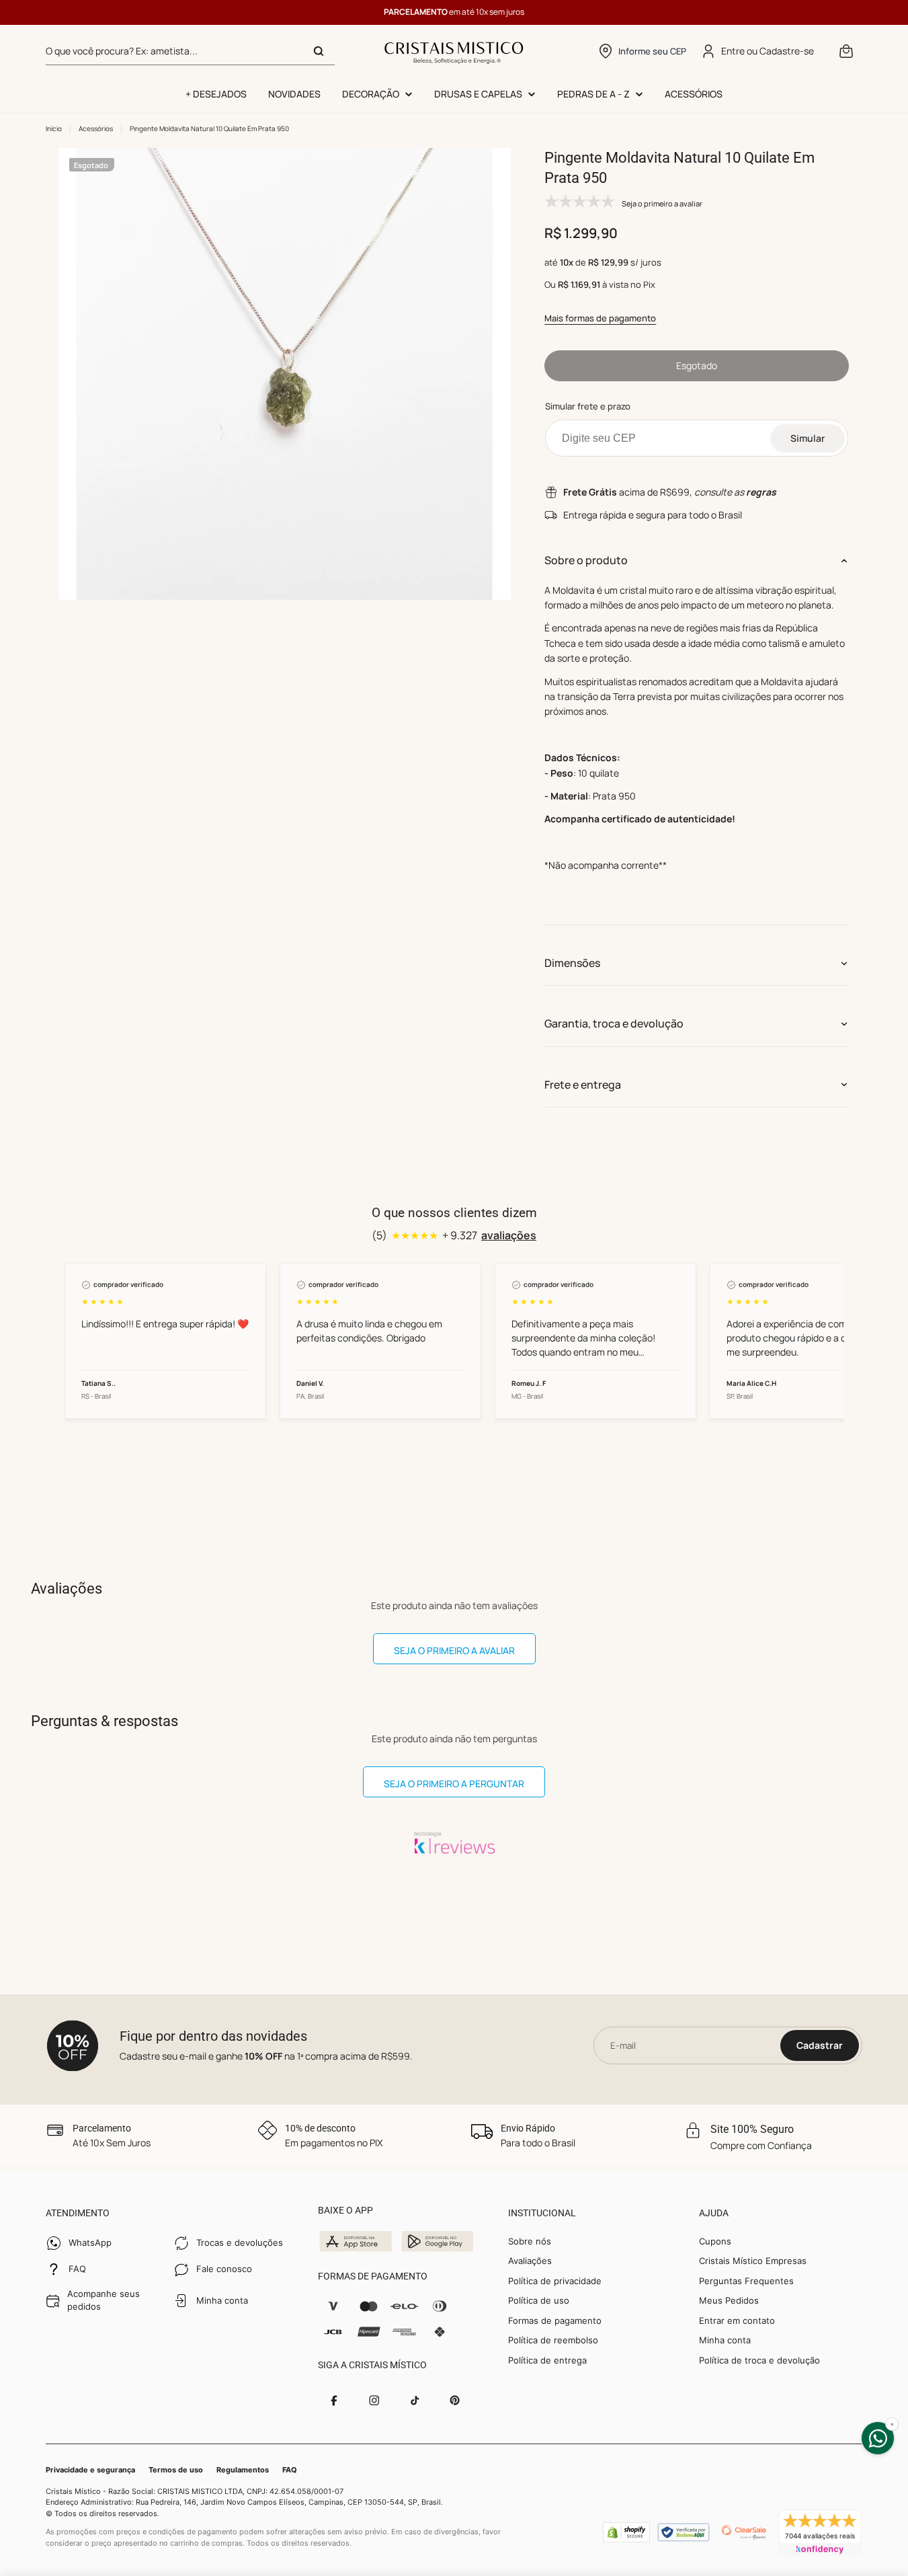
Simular (808, 438)
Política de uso (539, 2300)
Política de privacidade (555, 2281)
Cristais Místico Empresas (753, 2261)
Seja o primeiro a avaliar (454, 1650)
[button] (642, 51)
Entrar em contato (737, 2320)
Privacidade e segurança (90, 2470)
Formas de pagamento (555, 2320)
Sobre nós (530, 2241)
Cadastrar (820, 2045)
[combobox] (190, 51)
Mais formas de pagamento (600, 318)
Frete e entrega (583, 1085)
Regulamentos (243, 2470)
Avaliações (530, 2261)
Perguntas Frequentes (746, 2281)
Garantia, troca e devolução (614, 1023)
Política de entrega (547, 2360)
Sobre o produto (586, 560)
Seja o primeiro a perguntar (454, 1784)
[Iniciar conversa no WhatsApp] (878, 2438)
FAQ (290, 2470)
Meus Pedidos (729, 2300)
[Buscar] (319, 51)
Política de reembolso (553, 2340)
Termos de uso (176, 2470)
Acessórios (96, 128)
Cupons (715, 2241)
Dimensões (572, 963)
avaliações (509, 1235)
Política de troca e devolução (759, 2360)
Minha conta (725, 2340)
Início (54, 128)
